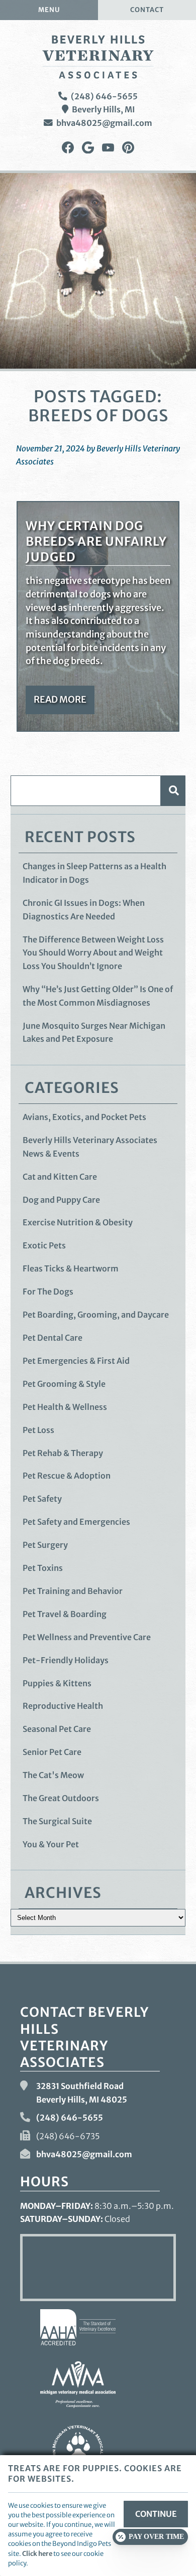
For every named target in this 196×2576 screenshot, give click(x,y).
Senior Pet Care (52, 1752)
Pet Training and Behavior (73, 1591)
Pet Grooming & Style (64, 1384)
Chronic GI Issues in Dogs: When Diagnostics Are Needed (84, 910)
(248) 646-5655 (104, 96)
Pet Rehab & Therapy (63, 1453)
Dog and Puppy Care (61, 1200)
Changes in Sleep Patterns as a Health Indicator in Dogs (94, 873)
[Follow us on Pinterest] (128, 148)
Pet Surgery (45, 1545)
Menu (49, 10)
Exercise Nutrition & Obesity (78, 1222)
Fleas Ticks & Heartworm (71, 1268)
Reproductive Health (63, 1706)
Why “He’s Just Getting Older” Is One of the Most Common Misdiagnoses (98, 996)
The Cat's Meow (53, 1775)
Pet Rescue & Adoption (67, 1476)
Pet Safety (42, 1499)
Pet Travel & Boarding (65, 1614)
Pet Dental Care (53, 1338)
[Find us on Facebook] (68, 148)
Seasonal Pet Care (57, 1729)
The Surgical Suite (57, 1821)
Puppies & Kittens (57, 1683)
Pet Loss (38, 1430)
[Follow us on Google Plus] (88, 148)
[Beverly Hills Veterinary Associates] (98, 57)
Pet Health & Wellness (65, 1407)
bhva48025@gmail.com (104, 123)
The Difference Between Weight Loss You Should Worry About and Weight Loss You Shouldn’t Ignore (93, 953)
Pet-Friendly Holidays (66, 1660)
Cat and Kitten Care (60, 1177)
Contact (147, 10)
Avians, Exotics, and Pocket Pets (84, 1117)
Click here (37, 2553)
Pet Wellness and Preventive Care (87, 1637)
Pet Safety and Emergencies (76, 1522)
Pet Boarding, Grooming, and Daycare (96, 1315)
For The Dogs (48, 1292)
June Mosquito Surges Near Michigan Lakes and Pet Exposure (94, 1032)
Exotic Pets (44, 1245)
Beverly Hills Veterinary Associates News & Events (90, 1147)
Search (173, 791)
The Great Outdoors (61, 1798)
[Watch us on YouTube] (108, 148)
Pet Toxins (43, 1568)
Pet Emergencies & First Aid (76, 1361)
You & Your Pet (51, 1844)
